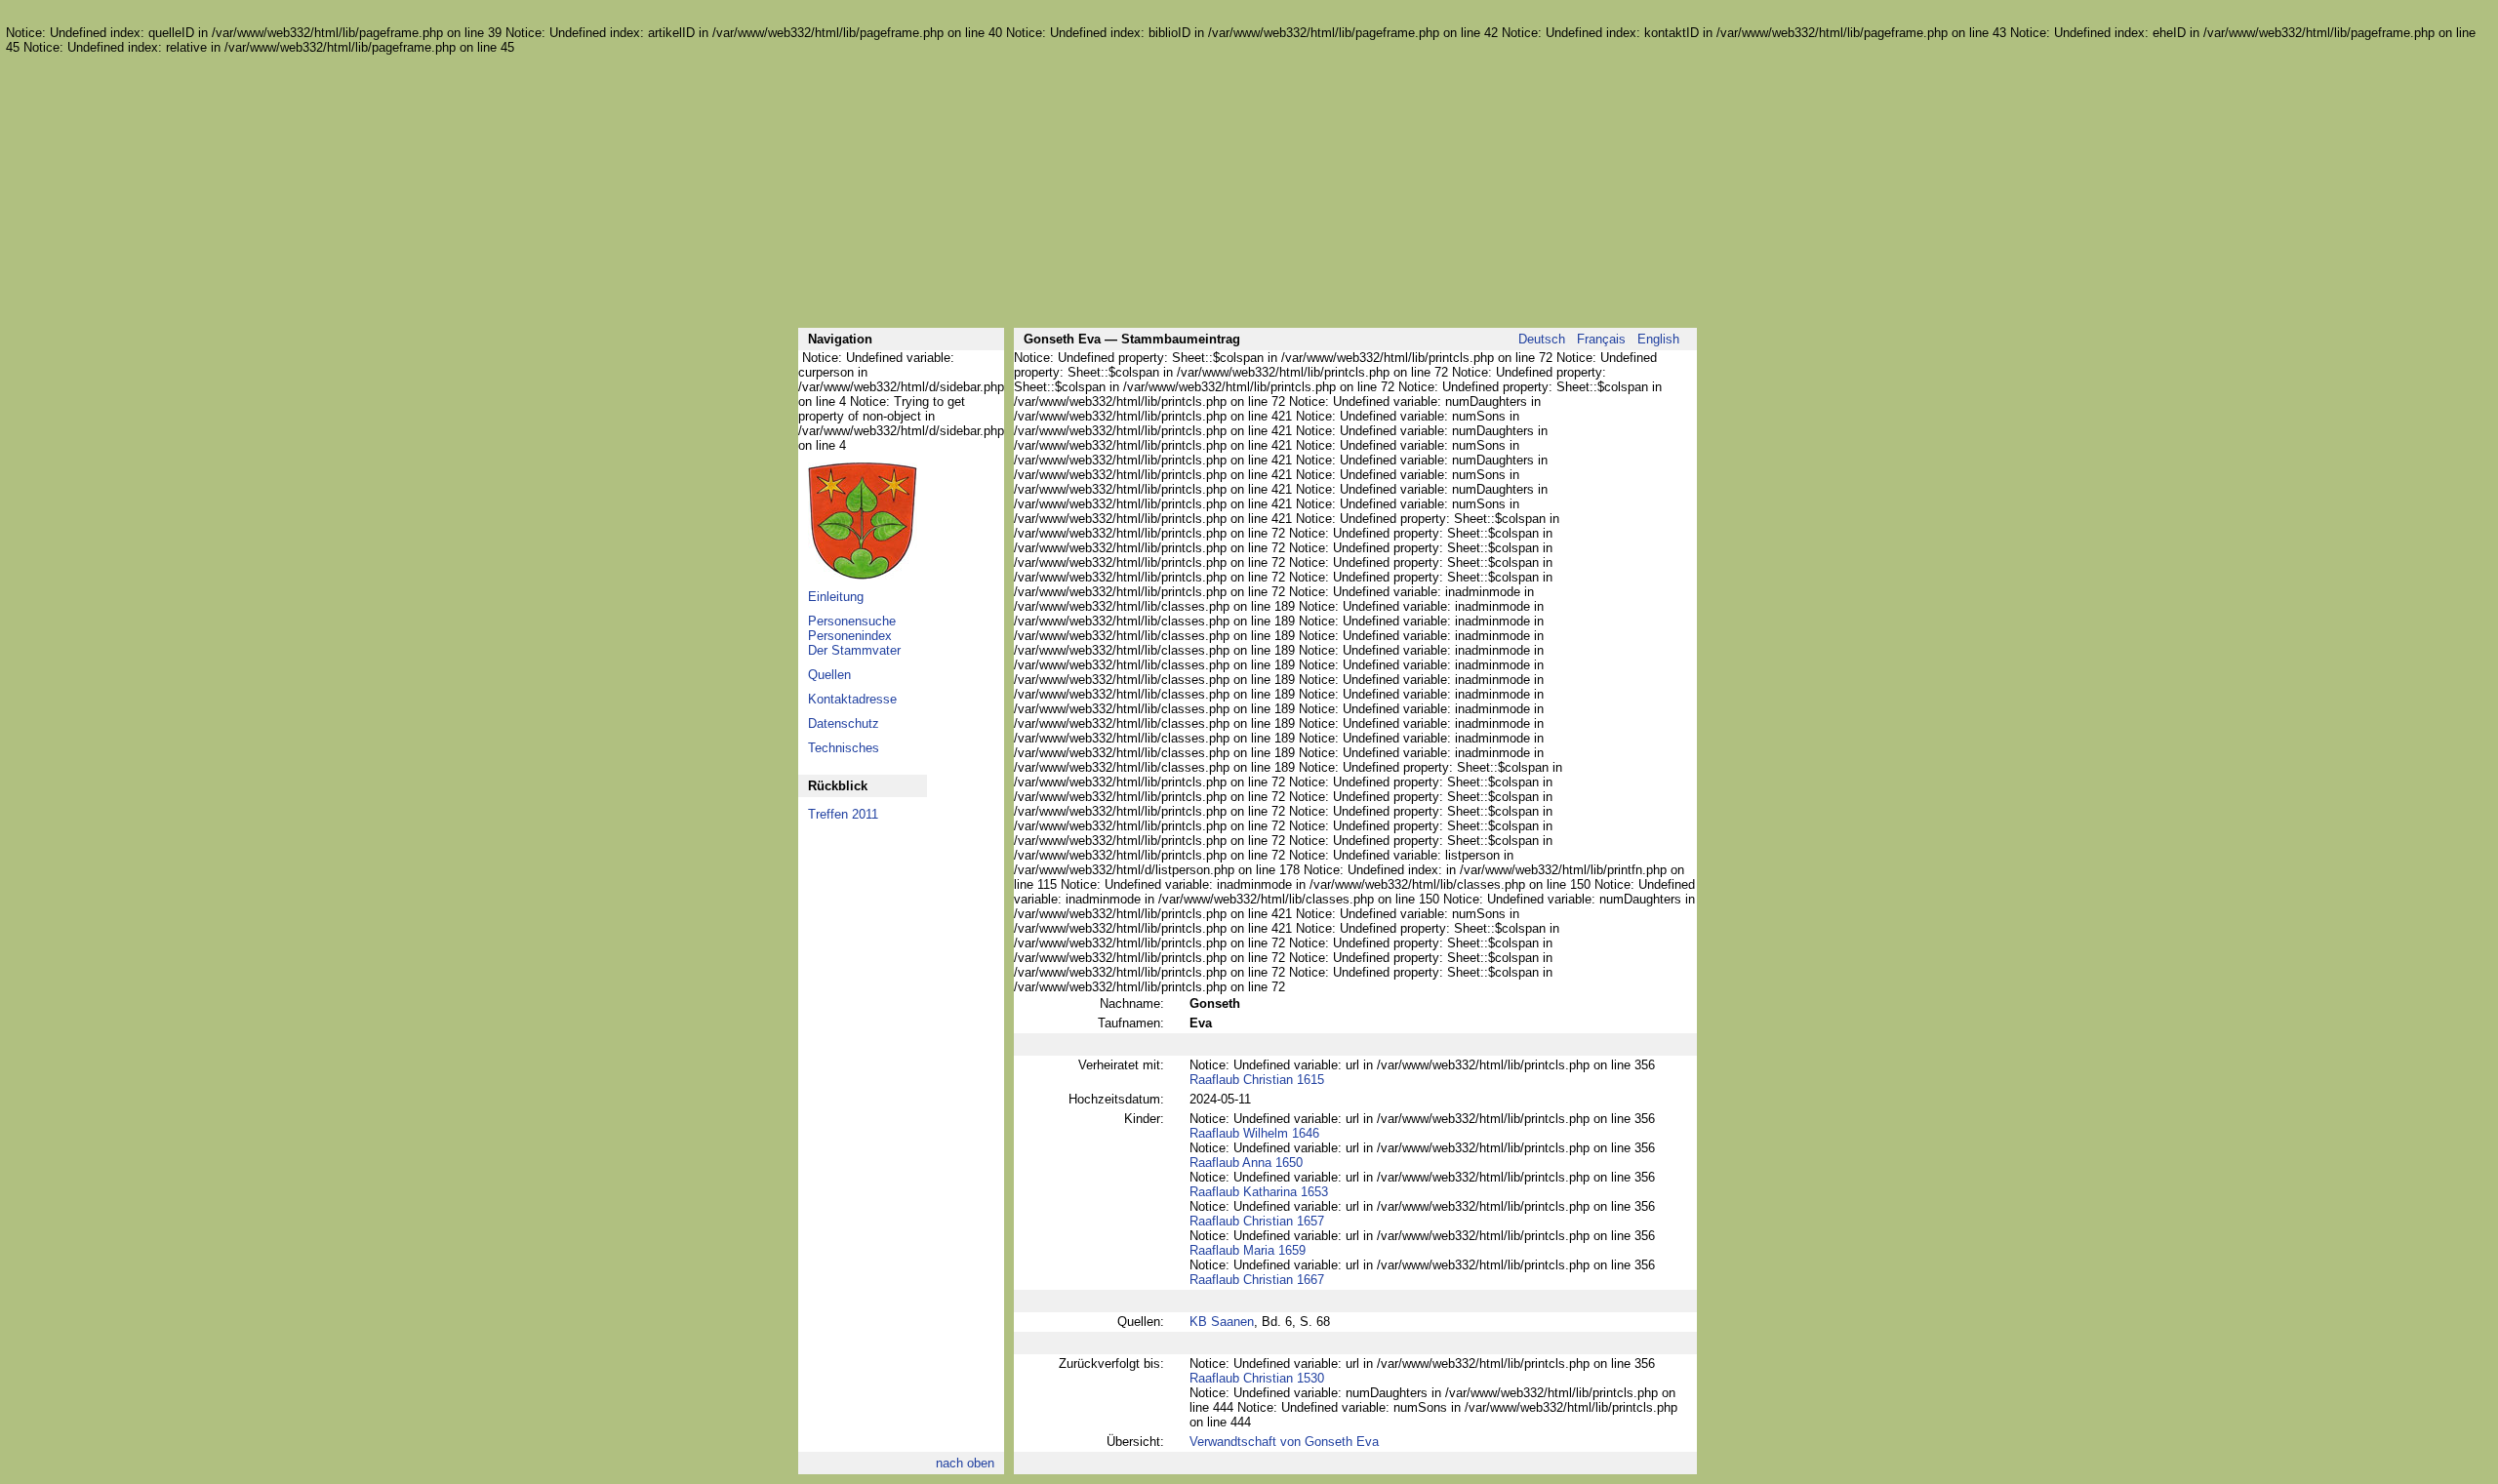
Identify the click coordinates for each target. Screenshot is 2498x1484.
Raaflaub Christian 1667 (1257, 1280)
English (1658, 339)
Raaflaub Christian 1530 (1257, 1378)
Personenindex (850, 636)
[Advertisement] (1247, 191)
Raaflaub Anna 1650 (1246, 1163)
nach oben (965, 1463)
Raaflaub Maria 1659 (1248, 1250)
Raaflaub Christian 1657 (1257, 1221)
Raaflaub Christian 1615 (1257, 1080)
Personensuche (852, 621)
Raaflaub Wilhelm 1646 (1254, 1133)
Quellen (829, 675)
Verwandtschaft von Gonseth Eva (1284, 1442)
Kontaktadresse (852, 699)
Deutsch (1542, 339)
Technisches (844, 748)
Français (1601, 339)
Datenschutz (844, 723)
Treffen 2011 (843, 814)
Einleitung (836, 597)
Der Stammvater (854, 650)
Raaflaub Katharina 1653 (1259, 1192)
